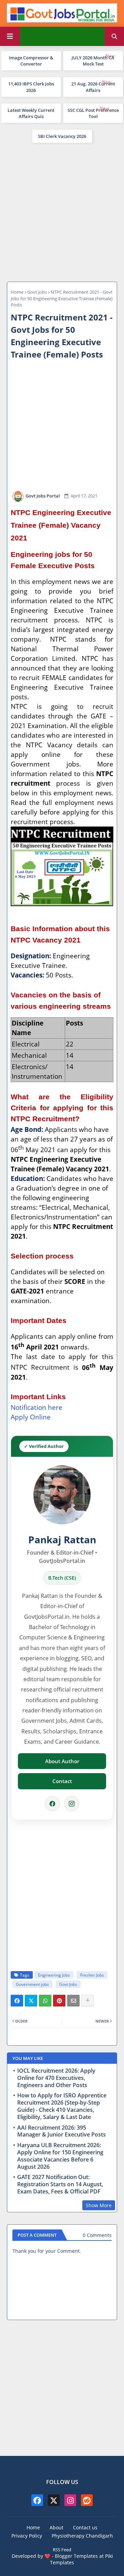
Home (17, 292)
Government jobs (32, 1984)
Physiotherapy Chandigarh (82, 2536)
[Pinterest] (59, 2001)
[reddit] (87, 2500)
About (56, 2527)
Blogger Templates (76, 2556)
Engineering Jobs (54, 1975)
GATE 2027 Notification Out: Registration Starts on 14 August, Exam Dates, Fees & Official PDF (60, 2184)
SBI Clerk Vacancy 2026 (62, 136)
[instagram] (70, 2500)
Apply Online (31, 1417)
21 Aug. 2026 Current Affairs (93, 87)
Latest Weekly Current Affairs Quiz (31, 113)
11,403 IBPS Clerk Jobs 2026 (31, 87)
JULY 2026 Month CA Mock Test (93, 61)
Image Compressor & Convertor (31, 61)
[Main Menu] (10, 36)
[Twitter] (31, 2001)
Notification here (37, 1407)
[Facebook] (52, 1804)
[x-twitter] (54, 2500)
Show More (99, 2205)
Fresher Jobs (92, 1975)
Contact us (85, 2527)
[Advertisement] (62, 211)
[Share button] (87, 2001)
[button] (114, 36)
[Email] (73, 2001)
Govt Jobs (37, 292)
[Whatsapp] (45, 2001)
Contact (62, 1781)
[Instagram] (72, 1804)
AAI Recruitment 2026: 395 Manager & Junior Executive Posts (61, 2131)
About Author (62, 1761)
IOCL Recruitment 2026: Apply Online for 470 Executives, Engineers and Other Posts (56, 2078)
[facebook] (37, 2500)
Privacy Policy (27, 2536)
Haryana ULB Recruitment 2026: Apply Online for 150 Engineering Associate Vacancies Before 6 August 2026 (60, 2156)
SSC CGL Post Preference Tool (93, 113)
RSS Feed (62, 2550)
